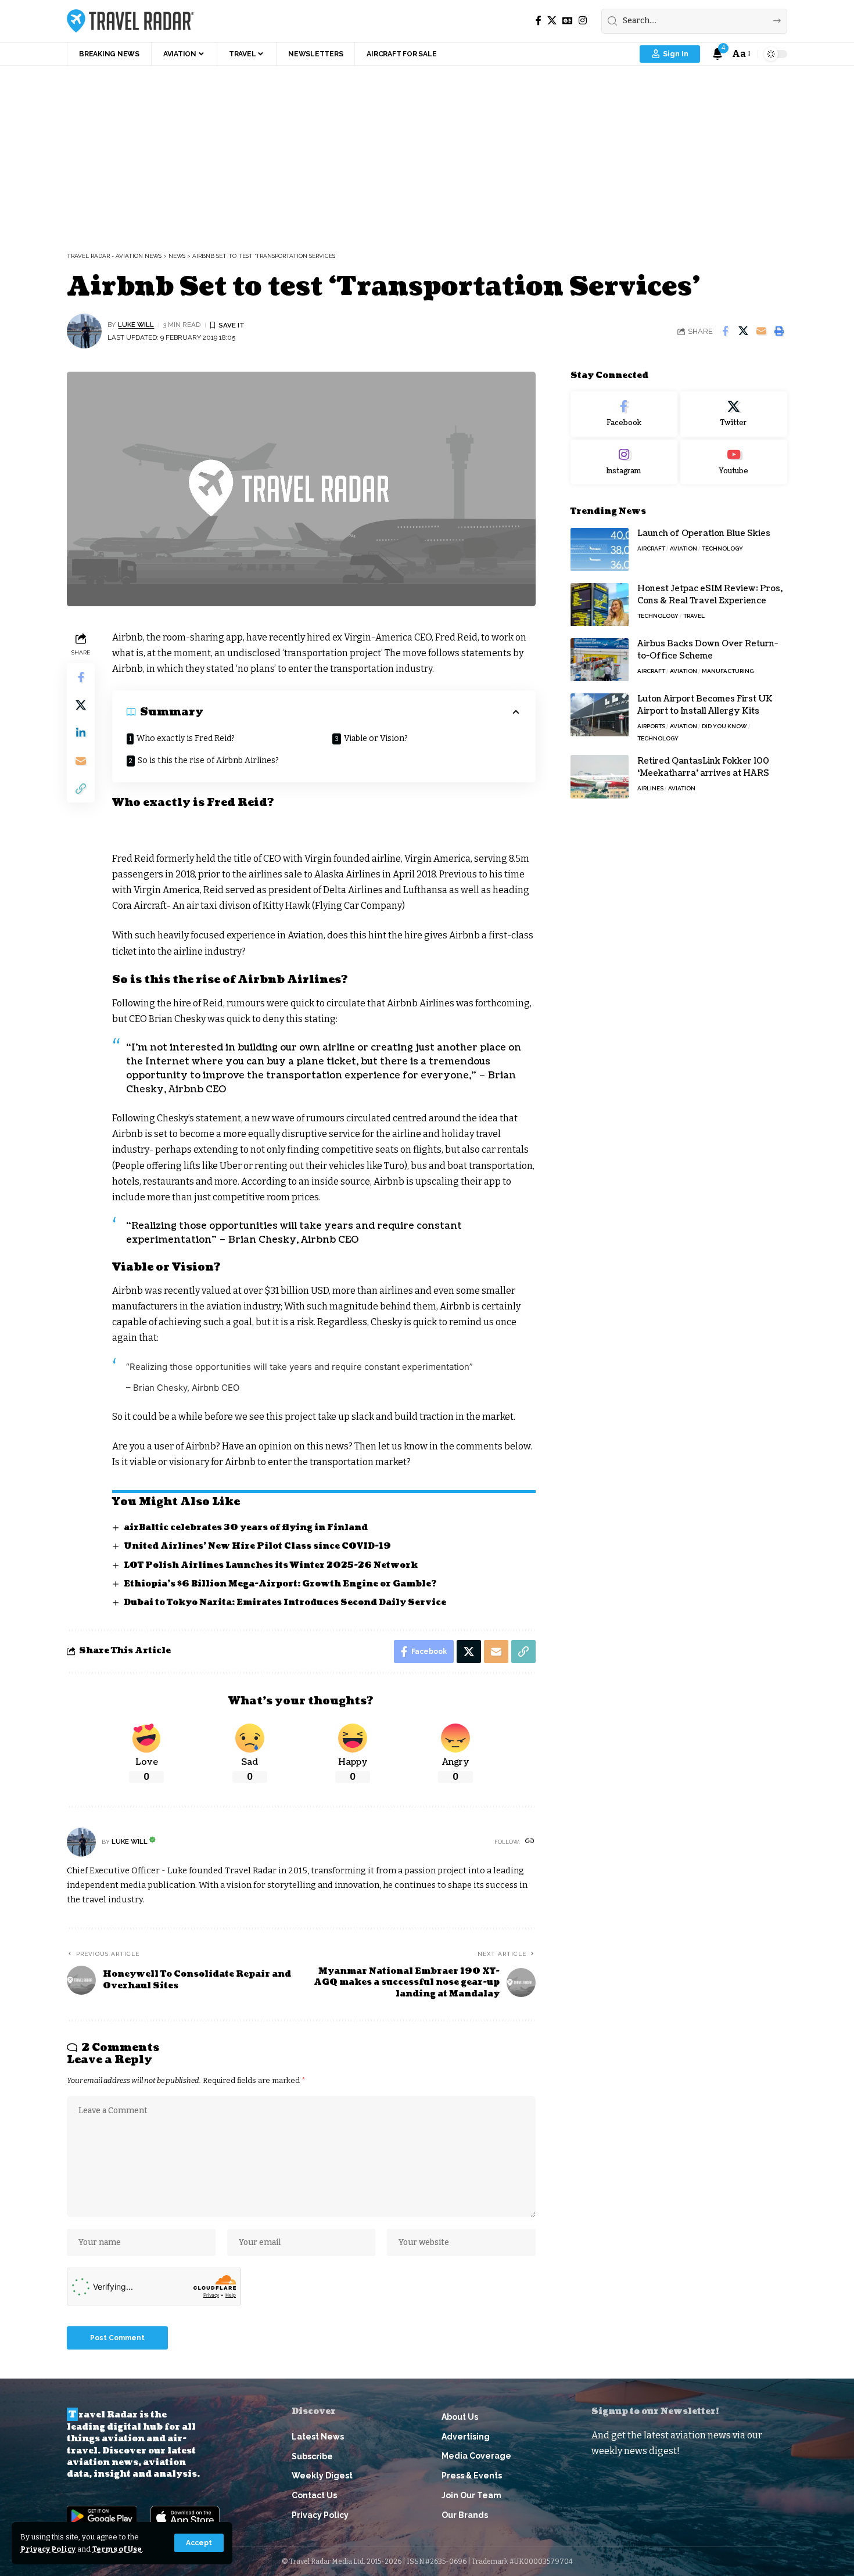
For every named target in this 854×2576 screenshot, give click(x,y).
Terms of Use (117, 2549)
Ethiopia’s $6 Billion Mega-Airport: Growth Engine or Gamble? (280, 1584)
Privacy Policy (48, 2549)
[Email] (761, 331)
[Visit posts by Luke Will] (84, 331)
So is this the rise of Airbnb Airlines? (208, 760)
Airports (651, 727)
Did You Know (724, 727)
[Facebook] (539, 21)
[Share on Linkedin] (81, 732)
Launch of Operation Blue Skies (704, 534)
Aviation (683, 549)
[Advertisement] (427, 153)
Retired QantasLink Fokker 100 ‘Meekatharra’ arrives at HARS (703, 767)
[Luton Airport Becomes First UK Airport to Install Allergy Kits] (600, 715)
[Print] (779, 331)
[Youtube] (734, 462)
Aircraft (651, 549)
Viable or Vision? (376, 738)
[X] (552, 21)
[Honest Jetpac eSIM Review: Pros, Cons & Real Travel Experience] (600, 605)
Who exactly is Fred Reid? (186, 738)
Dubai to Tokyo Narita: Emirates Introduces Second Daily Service (285, 1602)
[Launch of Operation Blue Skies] (600, 550)
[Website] (530, 1842)
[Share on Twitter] (743, 331)
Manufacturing (728, 672)
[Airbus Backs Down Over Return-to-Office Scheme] (600, 660)
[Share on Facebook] (725, 331)
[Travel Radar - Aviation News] (130, 21)
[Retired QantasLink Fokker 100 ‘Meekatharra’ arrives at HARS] (600, 777)
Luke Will (136, 325)
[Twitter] (734, 414)
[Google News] (568, 21)
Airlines (650, 788)
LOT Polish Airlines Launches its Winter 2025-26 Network (271, 1565)
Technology (722, 549)
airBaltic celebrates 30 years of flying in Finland (246, 1528)
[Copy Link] (81, 788)
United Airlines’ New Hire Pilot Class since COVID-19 (257, 1546)
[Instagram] (583, 21)
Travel (694, 616)
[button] (199, 2543)
